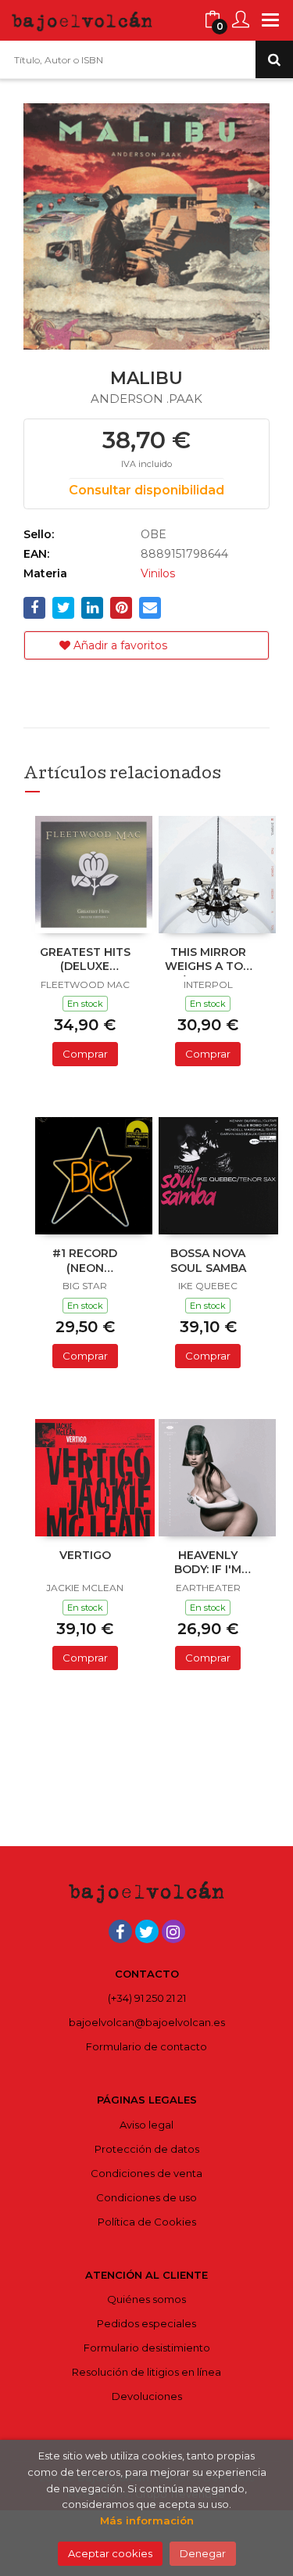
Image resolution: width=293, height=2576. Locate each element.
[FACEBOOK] (120, 1931)
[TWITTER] (147, 1931)
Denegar (203, 2553)
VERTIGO (85, 1555)
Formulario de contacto (146, 2046)
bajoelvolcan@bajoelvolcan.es (147, 2022)
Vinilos (158, 573)
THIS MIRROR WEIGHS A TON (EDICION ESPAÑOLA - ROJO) (208, 961)
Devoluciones (147, 2396)
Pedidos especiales (146, 2323)
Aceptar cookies (110, 2553)
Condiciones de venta (146, 2173)
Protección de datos (147, 2149)
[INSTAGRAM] (173, 1931)
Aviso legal (146, 2125)
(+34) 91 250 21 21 (147, 1998)
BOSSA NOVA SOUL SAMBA (208, 1260)
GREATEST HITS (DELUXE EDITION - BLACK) (85, 961)
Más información (147, 2520)
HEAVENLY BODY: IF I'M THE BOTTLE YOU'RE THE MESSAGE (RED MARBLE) (208, 1564)
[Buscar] (274, 59)
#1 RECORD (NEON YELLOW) (85, 1262)
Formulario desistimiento (147, 2348)
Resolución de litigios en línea (146, 2372)
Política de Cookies (147, 2222)
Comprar (85, 1054)
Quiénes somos (146, 2299)
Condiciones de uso (146, 2197)
